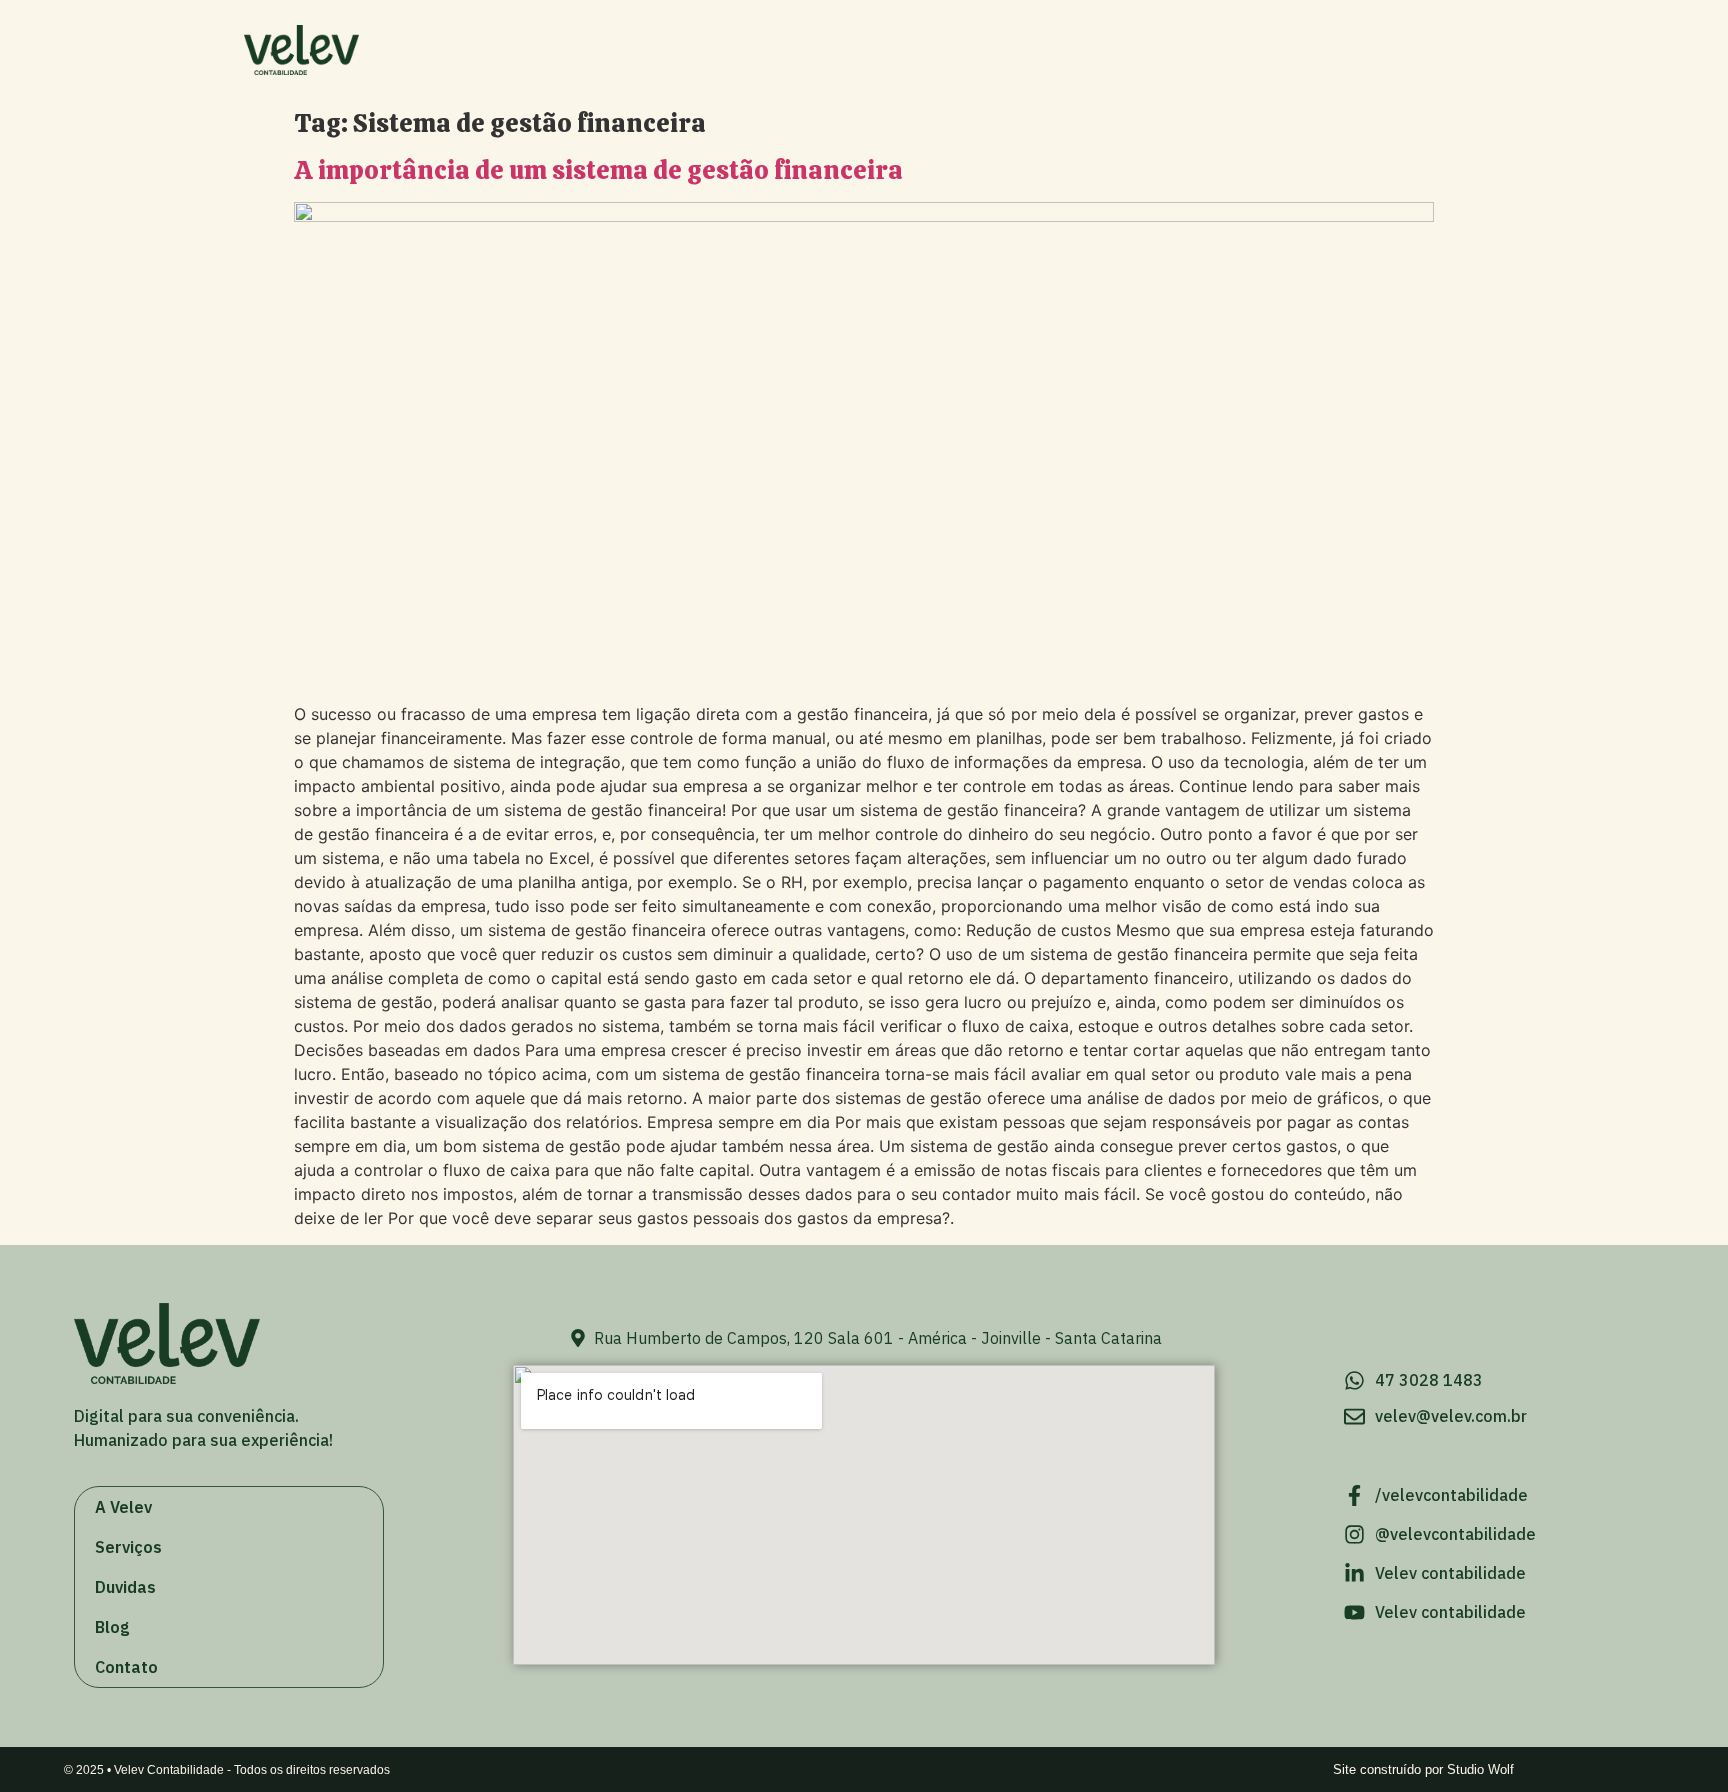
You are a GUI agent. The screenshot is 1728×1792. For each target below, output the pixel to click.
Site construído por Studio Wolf (1423, 1769)
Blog (1345, 49)
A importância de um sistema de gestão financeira (598, 170)
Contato (1444, 49)
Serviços (1131, 49)
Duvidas (1246, 49)
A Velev (1019, 49)
